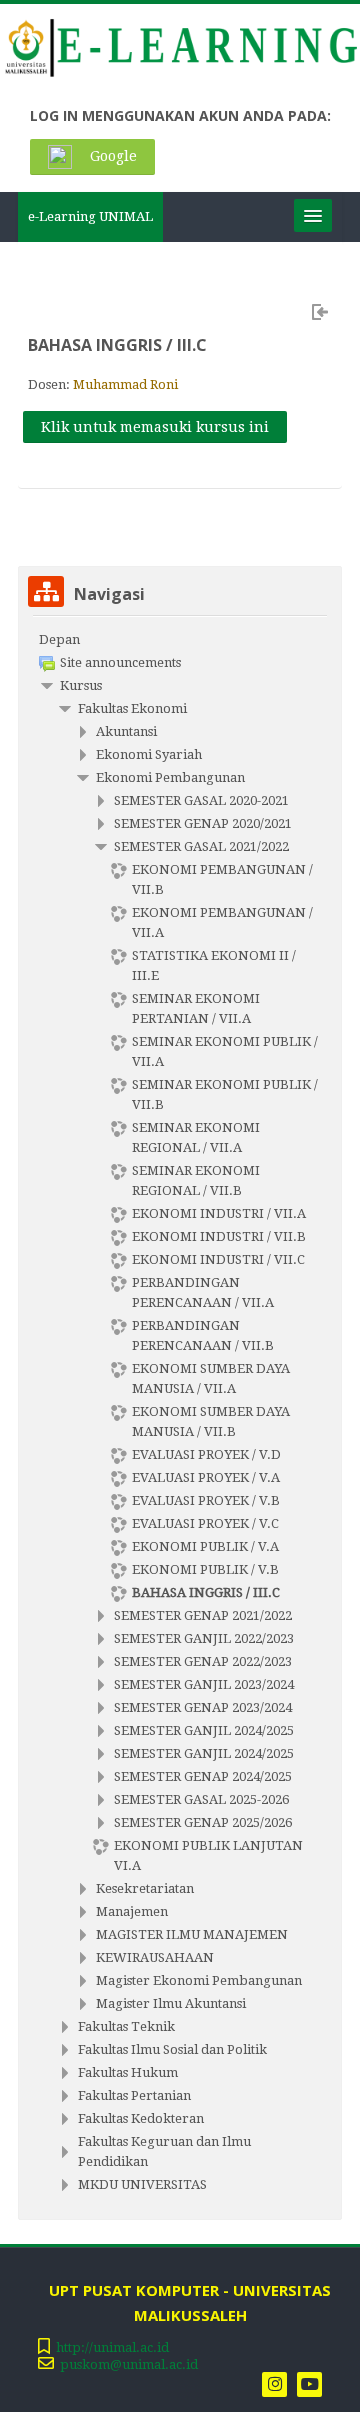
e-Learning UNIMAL (90, 216)
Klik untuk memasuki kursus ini (155, 427)
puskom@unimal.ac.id (129, 2364)
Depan (59, 639)
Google (111, 156)
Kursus (81, 685)
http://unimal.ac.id (112, 2347)
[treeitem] (180, 640)
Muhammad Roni (125, 384)
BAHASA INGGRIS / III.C (117, 345)
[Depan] (180, 51)
